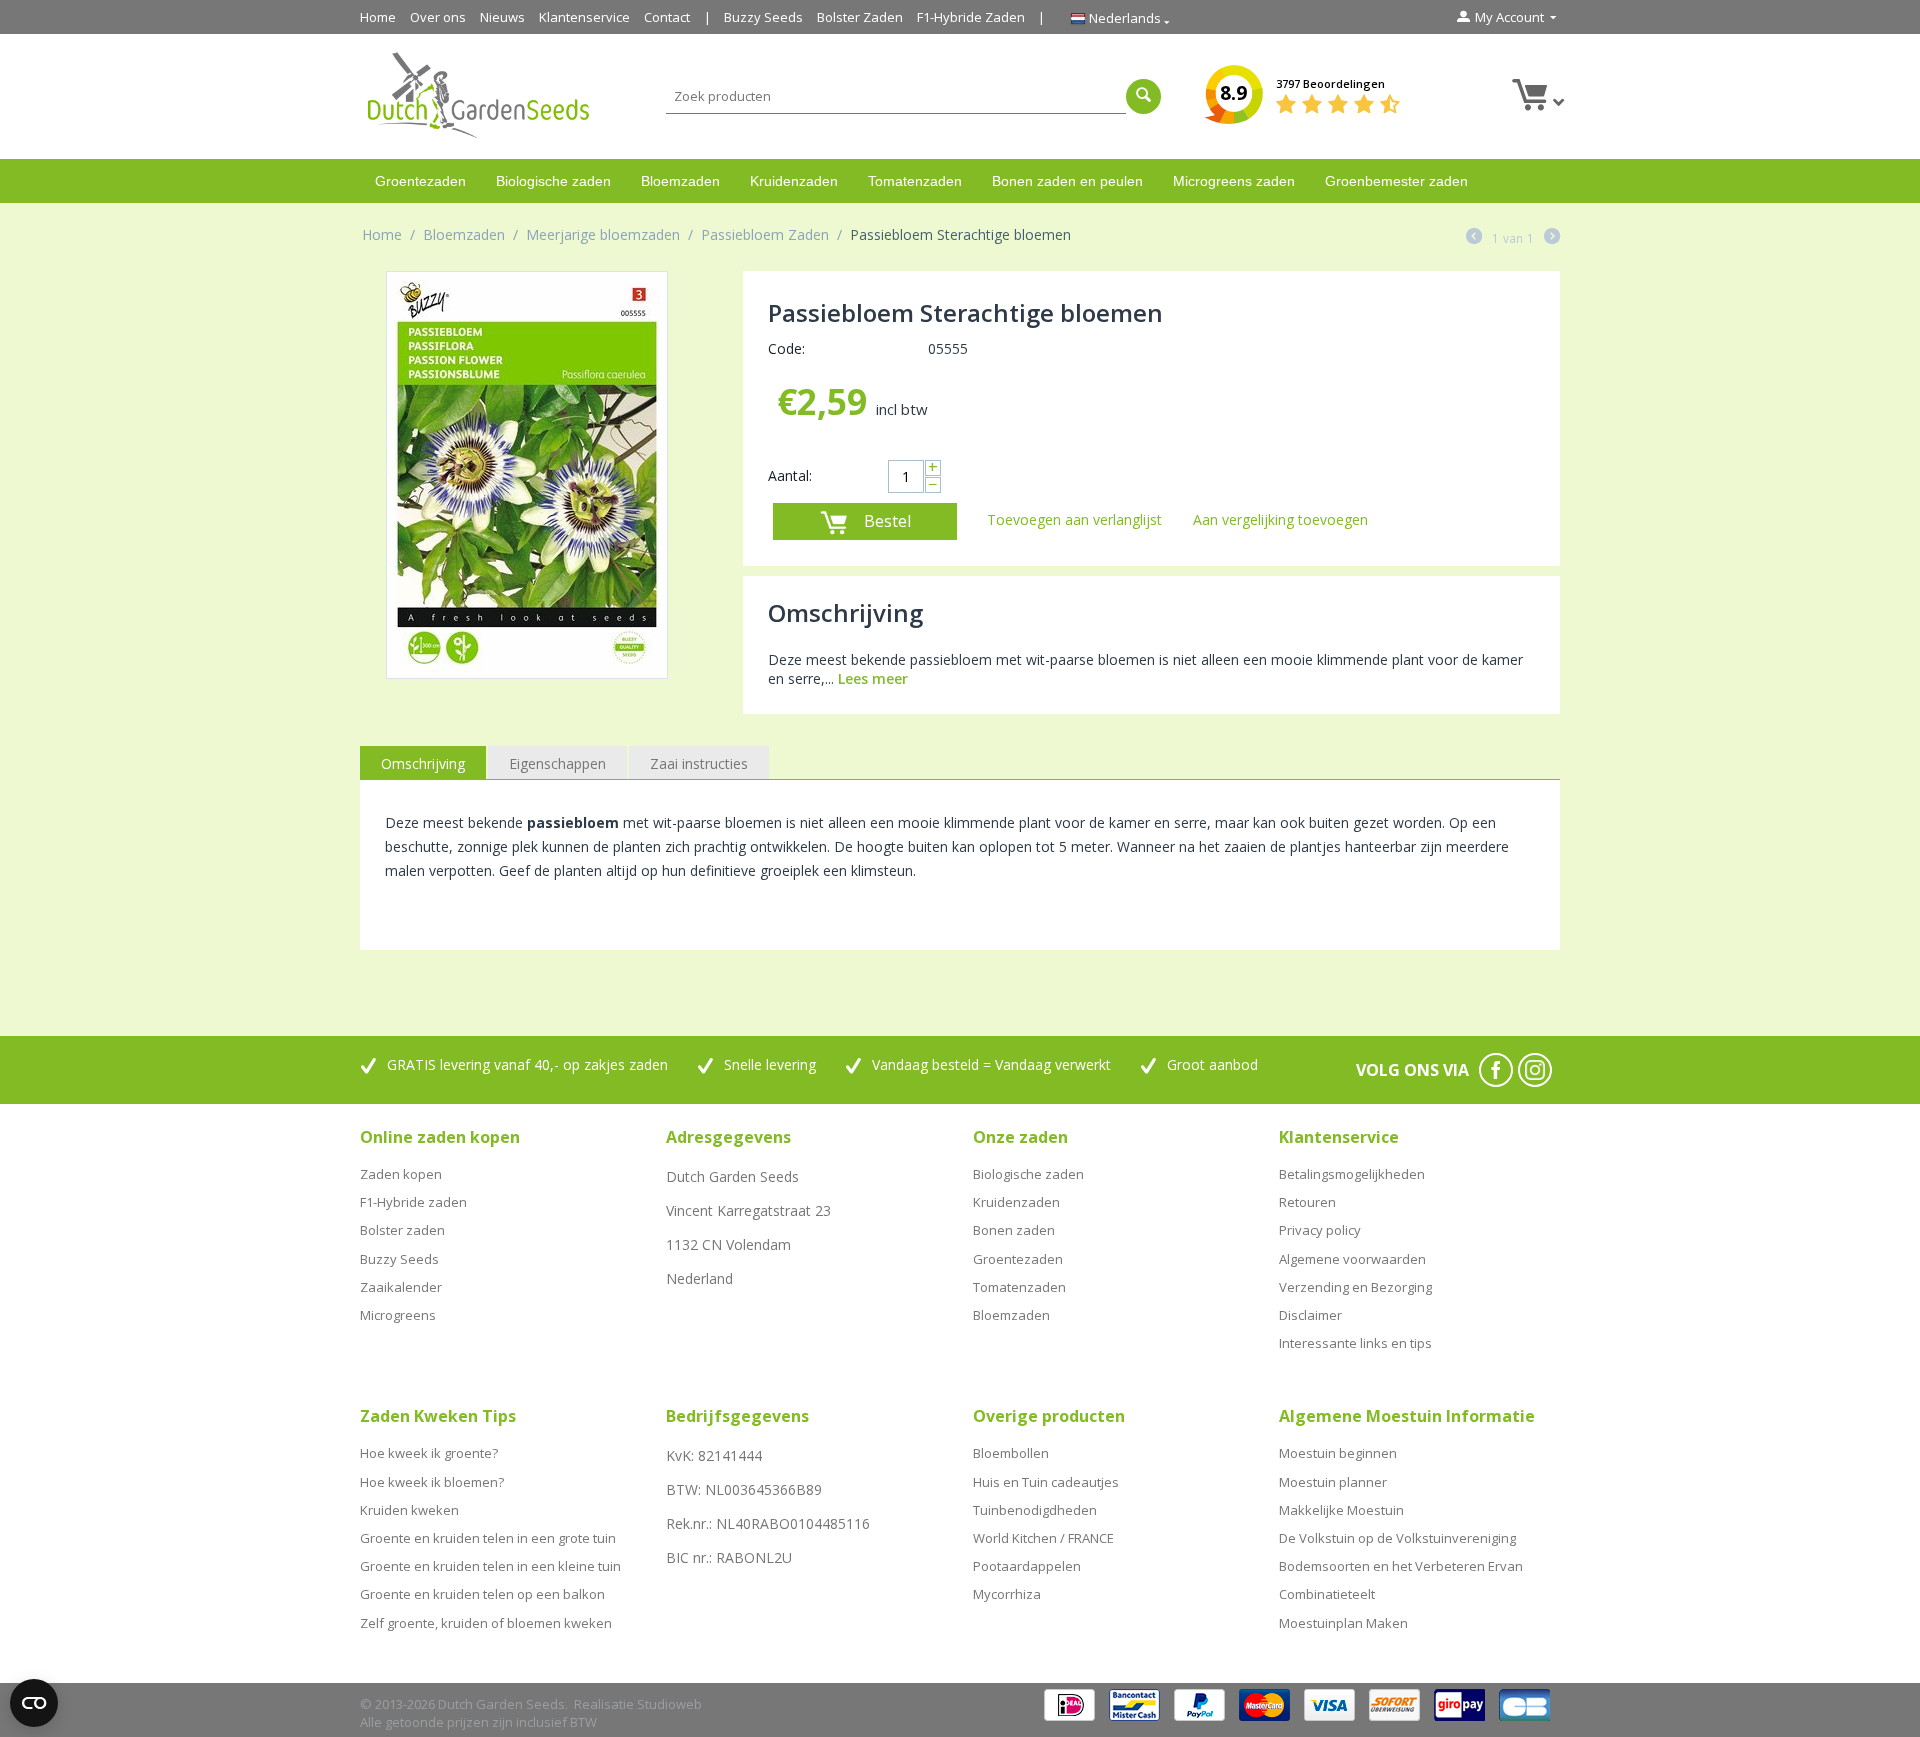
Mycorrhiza (1007, 1594)
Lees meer (873, 678)
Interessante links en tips (1355, 1343)
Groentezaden (420, 181)
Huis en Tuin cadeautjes (1046, 1482)
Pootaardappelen (1027, 1566)
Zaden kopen (401, 1174)
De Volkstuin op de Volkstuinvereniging (1397, 1538)
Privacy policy (1320, 1230)
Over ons (438, 17)
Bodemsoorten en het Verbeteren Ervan (1401, 1566)
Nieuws (502, 17)
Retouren (1307, 1202)
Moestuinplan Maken (1343, 1623)
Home (378, 17)
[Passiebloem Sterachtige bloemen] (527, 475)
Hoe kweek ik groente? (429, 1453)
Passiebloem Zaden (765, 234)
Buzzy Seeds (763, 17)
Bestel (887, 521)
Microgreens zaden (1234, 181)
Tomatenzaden (915, 181)
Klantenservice (584, 17)
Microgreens (398, 1315)
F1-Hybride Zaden (971, 17)
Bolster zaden (402, 1230)
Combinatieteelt (1327, 1594)
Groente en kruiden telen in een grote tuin (488, 1538)
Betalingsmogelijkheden (1352, 1174)
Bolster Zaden (860, 17)
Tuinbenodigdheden (1035, 1510)
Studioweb (669, 1704)
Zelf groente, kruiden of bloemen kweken (486, 1623)
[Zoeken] (1143, 96)
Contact (667, 17)
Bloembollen (1011, 1453)
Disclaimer (1310, 1315)
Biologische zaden (553, 181)
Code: (786, 348)
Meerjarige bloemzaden (603, 234)
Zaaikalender (401, 1287)
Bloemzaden (680, 181)
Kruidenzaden (794, 181)
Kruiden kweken (409, 1510)
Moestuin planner (1333, 1482)
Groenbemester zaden (1396, 181)
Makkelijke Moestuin (1341, 1510)
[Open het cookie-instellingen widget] (34, 1703)
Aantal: (790, 475)
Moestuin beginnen (1338, 1453)
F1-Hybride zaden (413, 1202)
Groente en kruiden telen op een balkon (482, 1594)
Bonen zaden (1014, 1230)
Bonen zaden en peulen (1067, 181)
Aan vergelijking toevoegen (1280, 519)
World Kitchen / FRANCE (1043, 1538)
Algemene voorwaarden (1352, 1259)
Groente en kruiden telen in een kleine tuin (490, 1566)
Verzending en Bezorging (1355, 1287)
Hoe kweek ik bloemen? (432, 1482)
